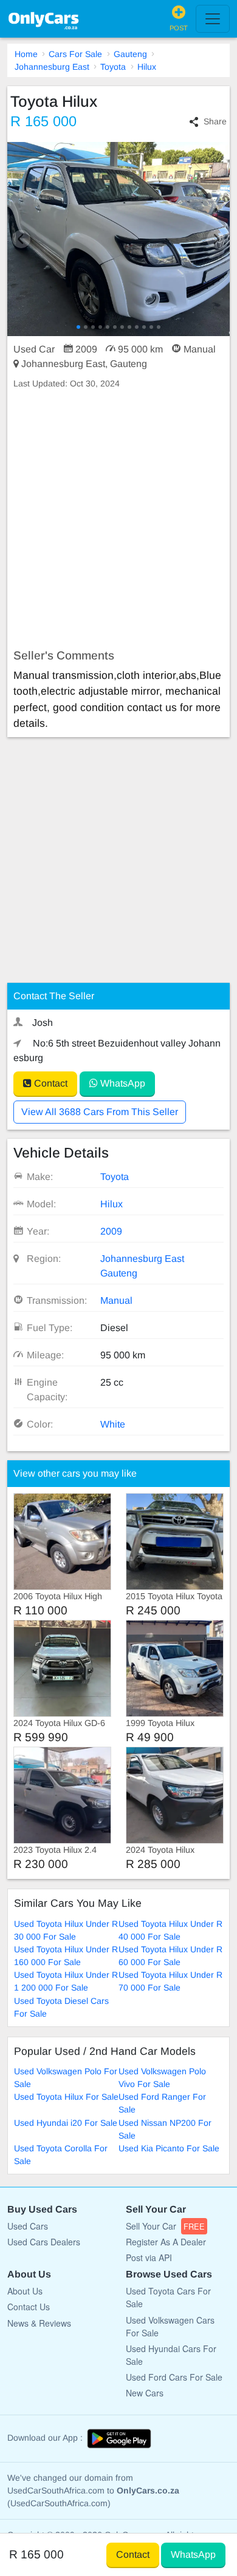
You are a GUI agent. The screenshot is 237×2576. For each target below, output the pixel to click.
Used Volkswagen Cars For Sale (170, 2326)
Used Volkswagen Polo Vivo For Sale (162, 2078)
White (113, 1424)
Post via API (149, 2257)
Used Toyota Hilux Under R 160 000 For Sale (66, 1956)
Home (26, 54)
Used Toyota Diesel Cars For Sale (61, 2007)
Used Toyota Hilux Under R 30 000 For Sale (66, 1930)
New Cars (145, 2393)
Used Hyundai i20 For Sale (66, 2123)
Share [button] (215, 121)
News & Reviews (39, 2323)
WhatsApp (122, 1083)
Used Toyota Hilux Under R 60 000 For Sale (170, 1956)
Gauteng (130, 54)
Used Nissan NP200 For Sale (165, 2129)
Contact (50, 1083)
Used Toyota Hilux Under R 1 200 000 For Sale (66, 1981)
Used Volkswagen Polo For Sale (66, 2078)
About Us (25, 2291)
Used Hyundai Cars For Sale (171, 2355)
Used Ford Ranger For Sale (162, 2103)
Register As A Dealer (166, 2242)
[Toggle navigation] (213, 19)
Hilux (147, 67)
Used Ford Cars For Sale (174, 2377)
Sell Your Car (165, 2226)
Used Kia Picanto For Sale (169, 2148)
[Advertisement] (118, 519)
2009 (111, 1231)
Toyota (113, 67)
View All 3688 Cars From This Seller (100, 1112)
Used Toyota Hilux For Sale (66, 2097)
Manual (116, 1300)
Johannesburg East (52, 67)
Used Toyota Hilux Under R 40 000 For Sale (170, 1930)
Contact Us (29, 2307)
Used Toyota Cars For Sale (168, 2297)
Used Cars (28, 2226)
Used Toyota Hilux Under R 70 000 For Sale (170, 1981)
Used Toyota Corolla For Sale (61, 2155)
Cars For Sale (75, 54)
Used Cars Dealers (44, 2242)
